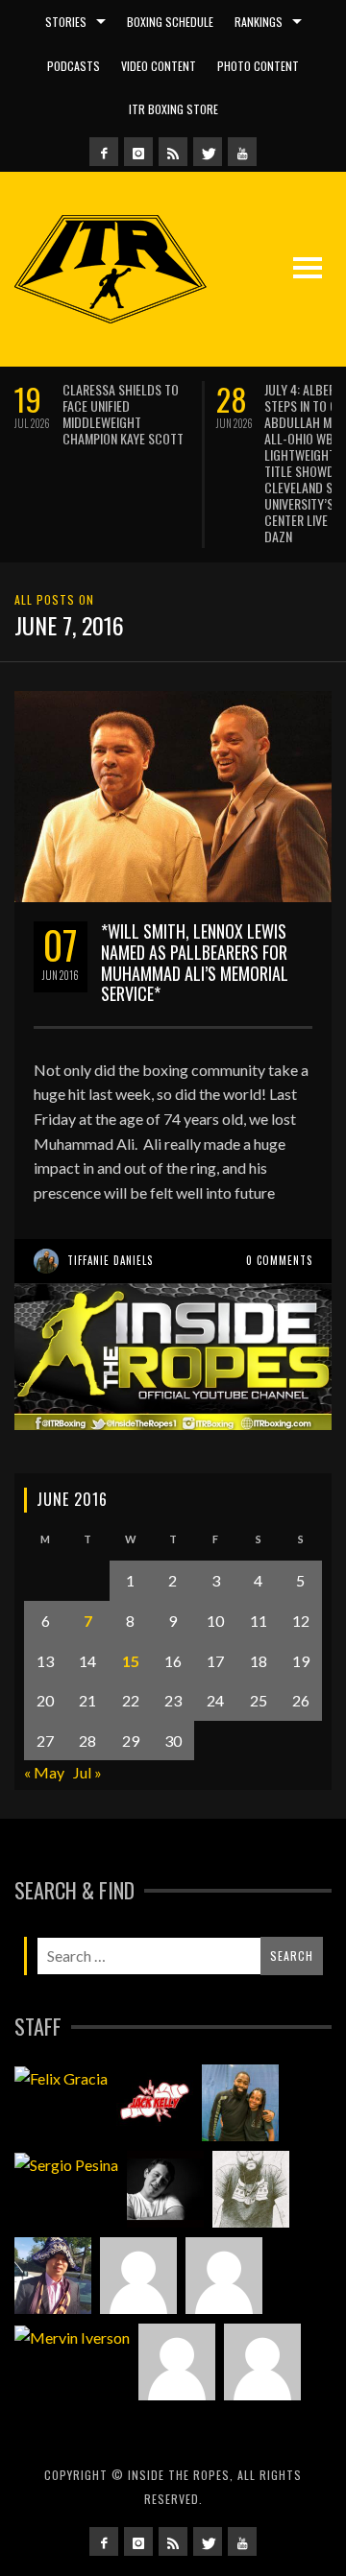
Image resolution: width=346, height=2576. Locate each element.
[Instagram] (138, 152)
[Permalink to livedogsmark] (262, 2286)
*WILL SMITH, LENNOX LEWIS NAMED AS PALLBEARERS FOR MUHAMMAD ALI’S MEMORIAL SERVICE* (195, 886)
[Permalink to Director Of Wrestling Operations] (138, 2200)
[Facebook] (104, 152)
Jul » (87, 1696)
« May (44, 1696)
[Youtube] (242, 152)
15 (131, 1584)
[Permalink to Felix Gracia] (61, 2002)
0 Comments (279, 1184)
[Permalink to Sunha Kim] (53, 2200)
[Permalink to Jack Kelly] (155, 2027)
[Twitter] (208, 152)
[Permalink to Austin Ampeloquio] (224, 2200)
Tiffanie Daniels (110, 1184)
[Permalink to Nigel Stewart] (251, 2113)
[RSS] (173, 152)
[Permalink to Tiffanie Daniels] (240, 2027)
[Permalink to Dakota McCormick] (165, 2113)
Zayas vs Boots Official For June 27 (204, 397)
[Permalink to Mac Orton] (177, 2286)
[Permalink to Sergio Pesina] (66, 2088)
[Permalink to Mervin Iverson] (72, 2261)
